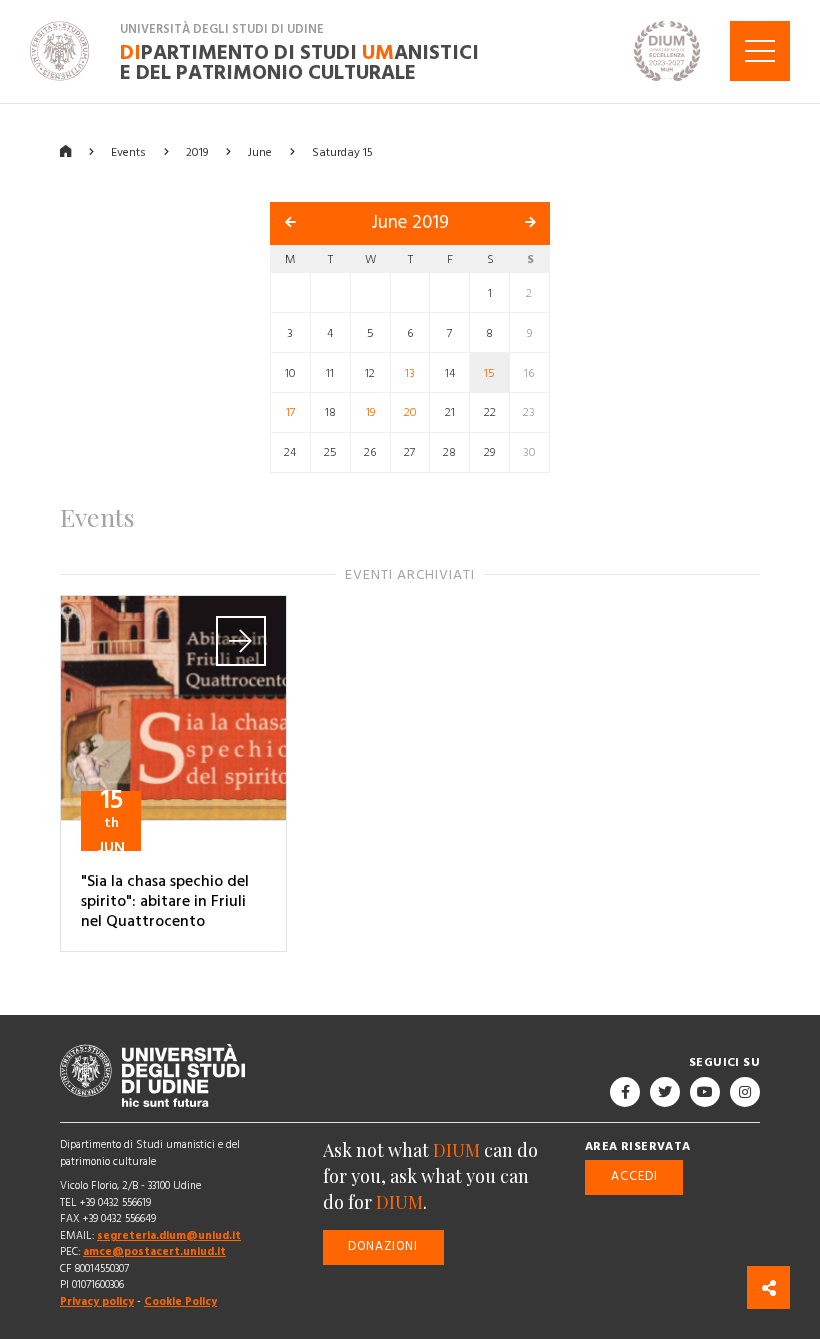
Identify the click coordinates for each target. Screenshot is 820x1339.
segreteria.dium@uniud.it (169, 1235)
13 (410, 372)
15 (489, 372)
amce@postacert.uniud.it (154, 1251)
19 (370, 412)
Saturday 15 (342, 151)
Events (128, 151)
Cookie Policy (180, 1301)
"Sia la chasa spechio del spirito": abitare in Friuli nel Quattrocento (165, 901)
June (260, 151)
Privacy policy (97, 1301)
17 (290, 412)
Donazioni (383, 1246)
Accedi (634, 1176)
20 (410, 412)
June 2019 (410, 222)
